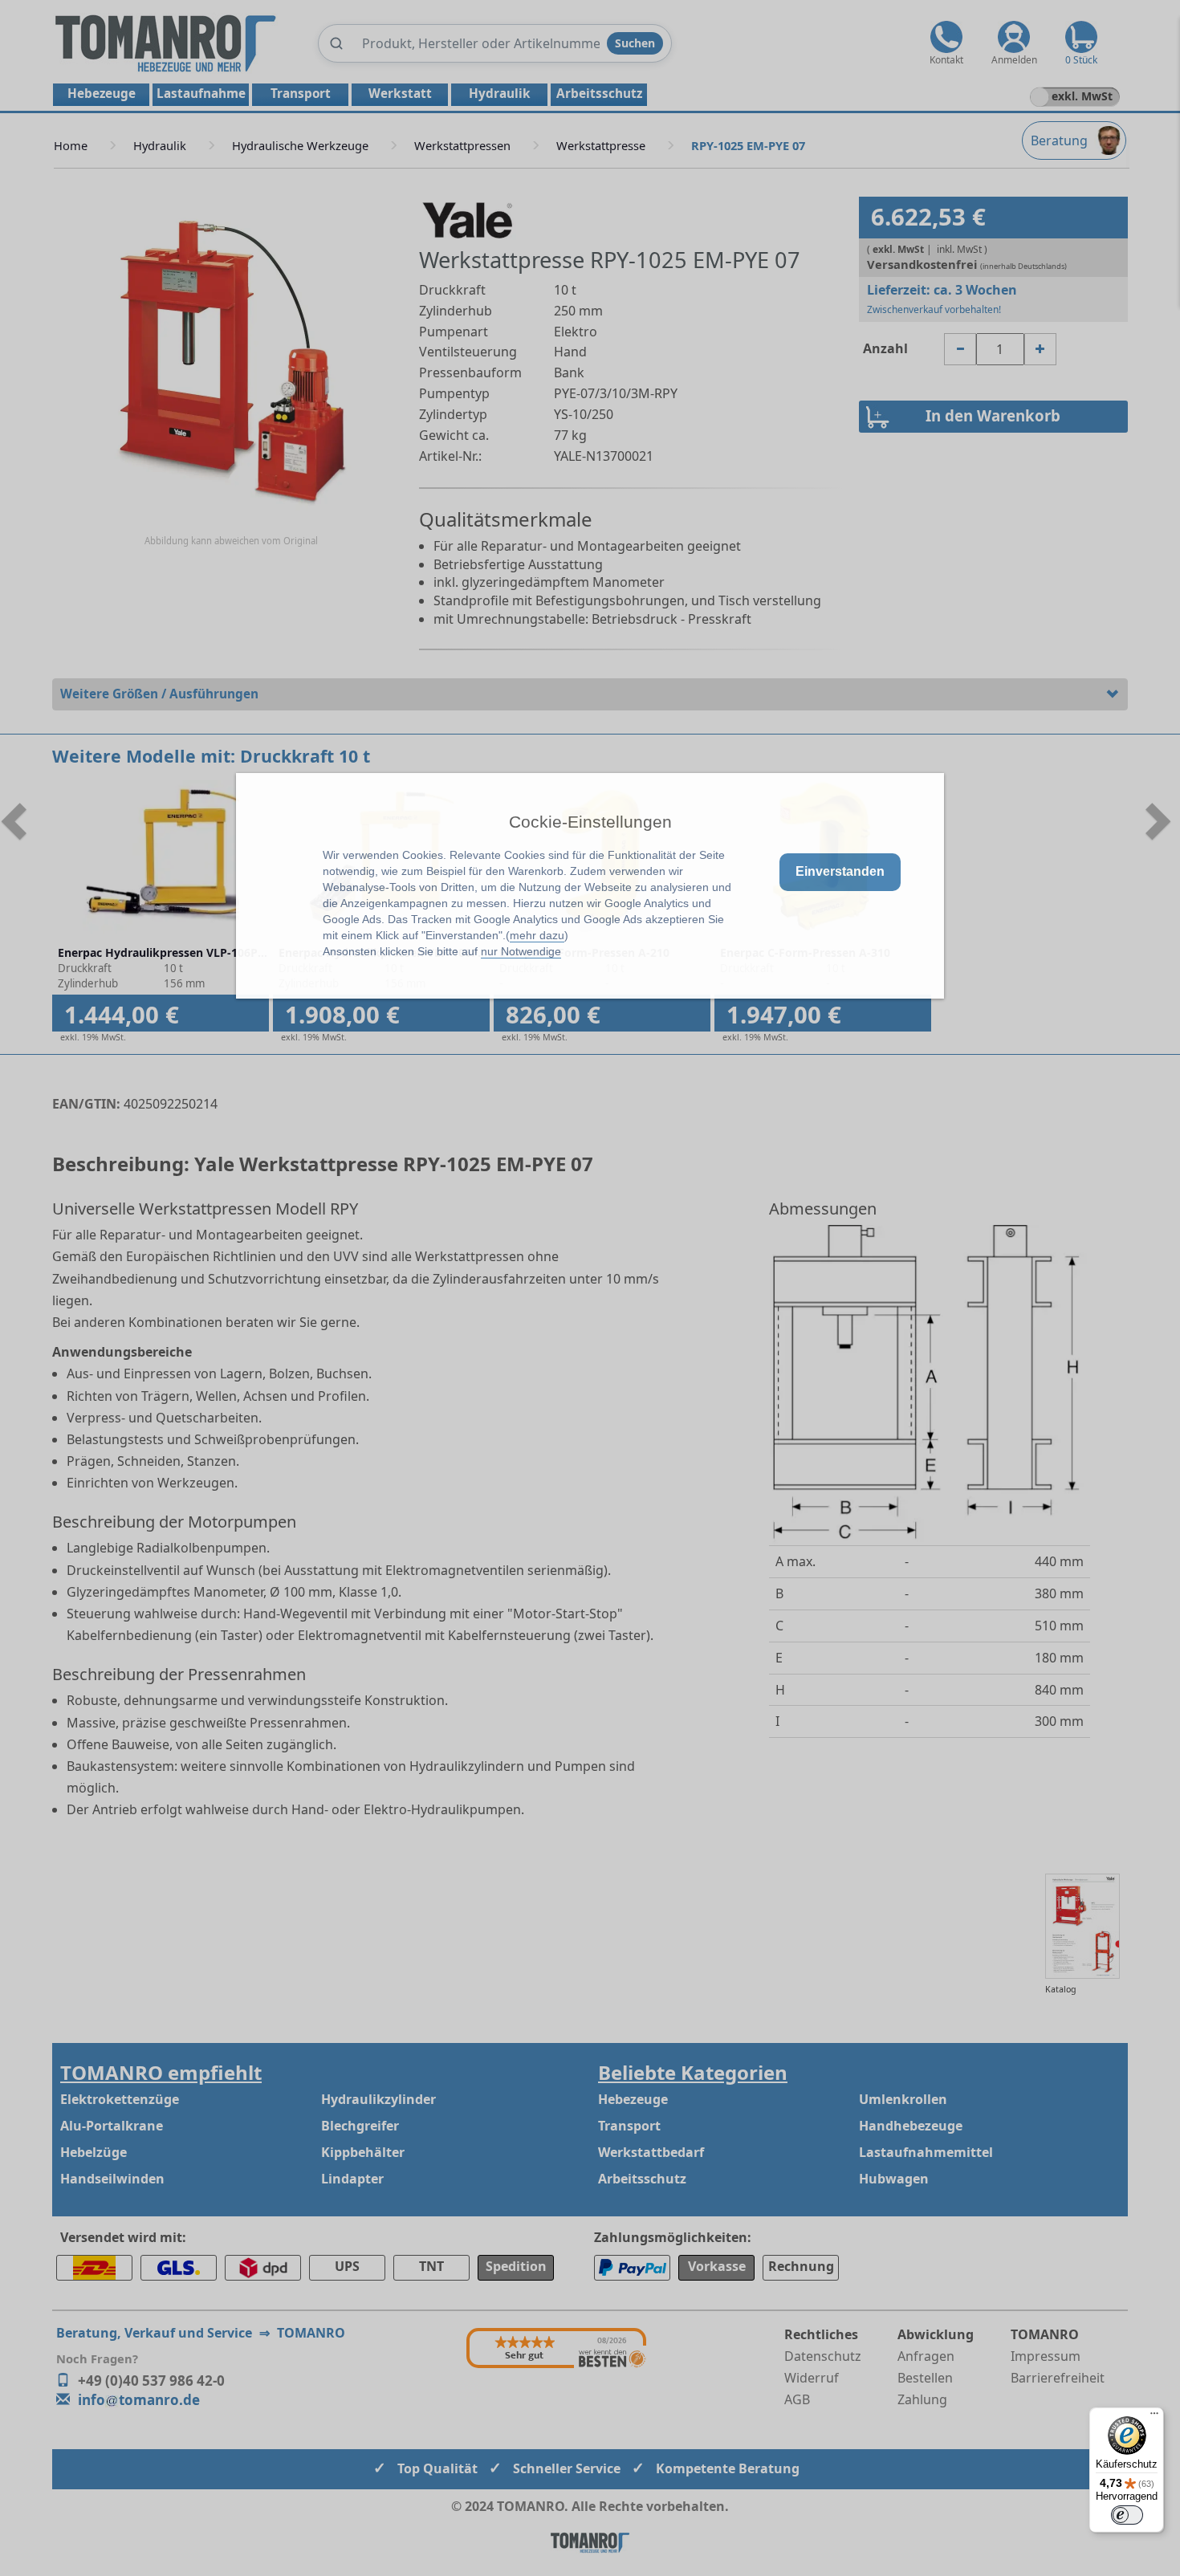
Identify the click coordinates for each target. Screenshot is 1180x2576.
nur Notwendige (521, 951)
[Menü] (1154, 2417)
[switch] (1127, 2515)
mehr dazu (537, 935)
